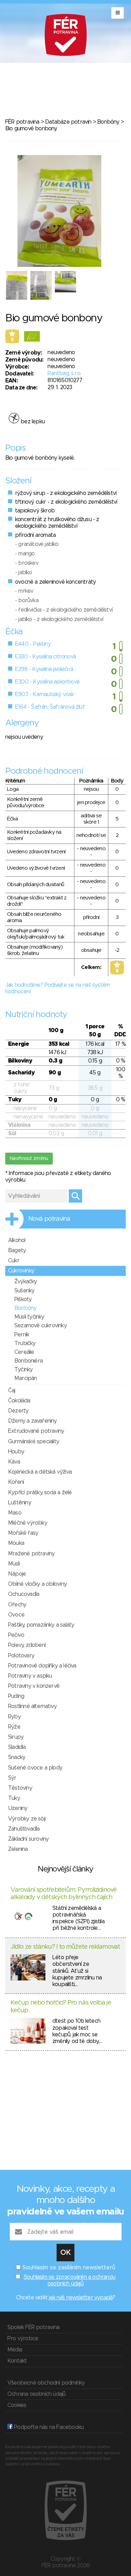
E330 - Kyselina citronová (45, 657)
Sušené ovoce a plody (35, 1768)
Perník (22, 1335)
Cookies (17, 2405)
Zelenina (18, 1849)
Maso (15, 1513)
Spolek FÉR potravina (33, 2327)
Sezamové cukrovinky (41, 1326)
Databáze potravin (68, 122)
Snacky (17, 1757)
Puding (16, 1696)
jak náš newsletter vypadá (81, 2298)
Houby (16, 1452)
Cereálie (24, 1352)
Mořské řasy (23, 1533)
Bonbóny (108, 122)
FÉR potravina (22, 122)
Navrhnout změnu (29, 1159)
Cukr (14, 1261)
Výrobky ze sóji (27, 1819)
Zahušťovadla (24, 1829)
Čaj (12, 1391)
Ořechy (17, 1605)
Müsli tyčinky (29, 1317)
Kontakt (17, 2361)
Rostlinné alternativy (32, 1706)
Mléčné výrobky (28, 1523)
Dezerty (18, 1411)
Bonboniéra (28, 1361)
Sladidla (17, 1747)
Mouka (16, 1543)
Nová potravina (49, 1219)
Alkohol (17, 1240)
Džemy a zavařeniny (32, 1421)
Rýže (14, 1727)
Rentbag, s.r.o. (64, 373)
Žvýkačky (26, 1282)
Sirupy (16, 1737)
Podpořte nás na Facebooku (48, 2427)
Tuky (14, 1798)
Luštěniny (20, 1503)
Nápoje (17, 1574)
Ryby (14, 1717)
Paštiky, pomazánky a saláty (41, 1625)
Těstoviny (20, 1788)
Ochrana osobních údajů (36, 2394)
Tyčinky (23, 1370)
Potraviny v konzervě (34, 1686)
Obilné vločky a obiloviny (37, 1584)
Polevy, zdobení (27, 1645)
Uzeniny (18, 1808)
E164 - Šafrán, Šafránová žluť (50, 707)
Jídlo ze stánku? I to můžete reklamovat (65, 1947)
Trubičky (25, 1343)
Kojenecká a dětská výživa (40, 1472)
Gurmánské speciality (34, 1442)
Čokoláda (19, 1401)
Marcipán (26, 1378)
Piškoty (23, 1299)
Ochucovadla (24, 1594)
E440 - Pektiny (33, 644)
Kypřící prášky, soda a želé (40, 1493)
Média (15, 2350)
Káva (14, 1462)
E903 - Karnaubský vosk (44, 694)
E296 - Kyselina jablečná (44, 669)
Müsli (14, 1564)
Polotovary (21, 1656)
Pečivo (16, 1635)
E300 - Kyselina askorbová (47, 682)
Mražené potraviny (31, 1554)
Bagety (17, 1250)
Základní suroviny (28, 1839)
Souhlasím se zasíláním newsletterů (69, 2268)
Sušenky (24, 1291)
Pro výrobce (23, 2338)
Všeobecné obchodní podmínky (46, 2383)
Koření (16, 1482)
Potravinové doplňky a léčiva (42, 1666)
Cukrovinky (21, 1271)
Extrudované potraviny (36, 1431)
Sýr (12, 1778)
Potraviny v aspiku (30, 1676)
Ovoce (16, 1615)
